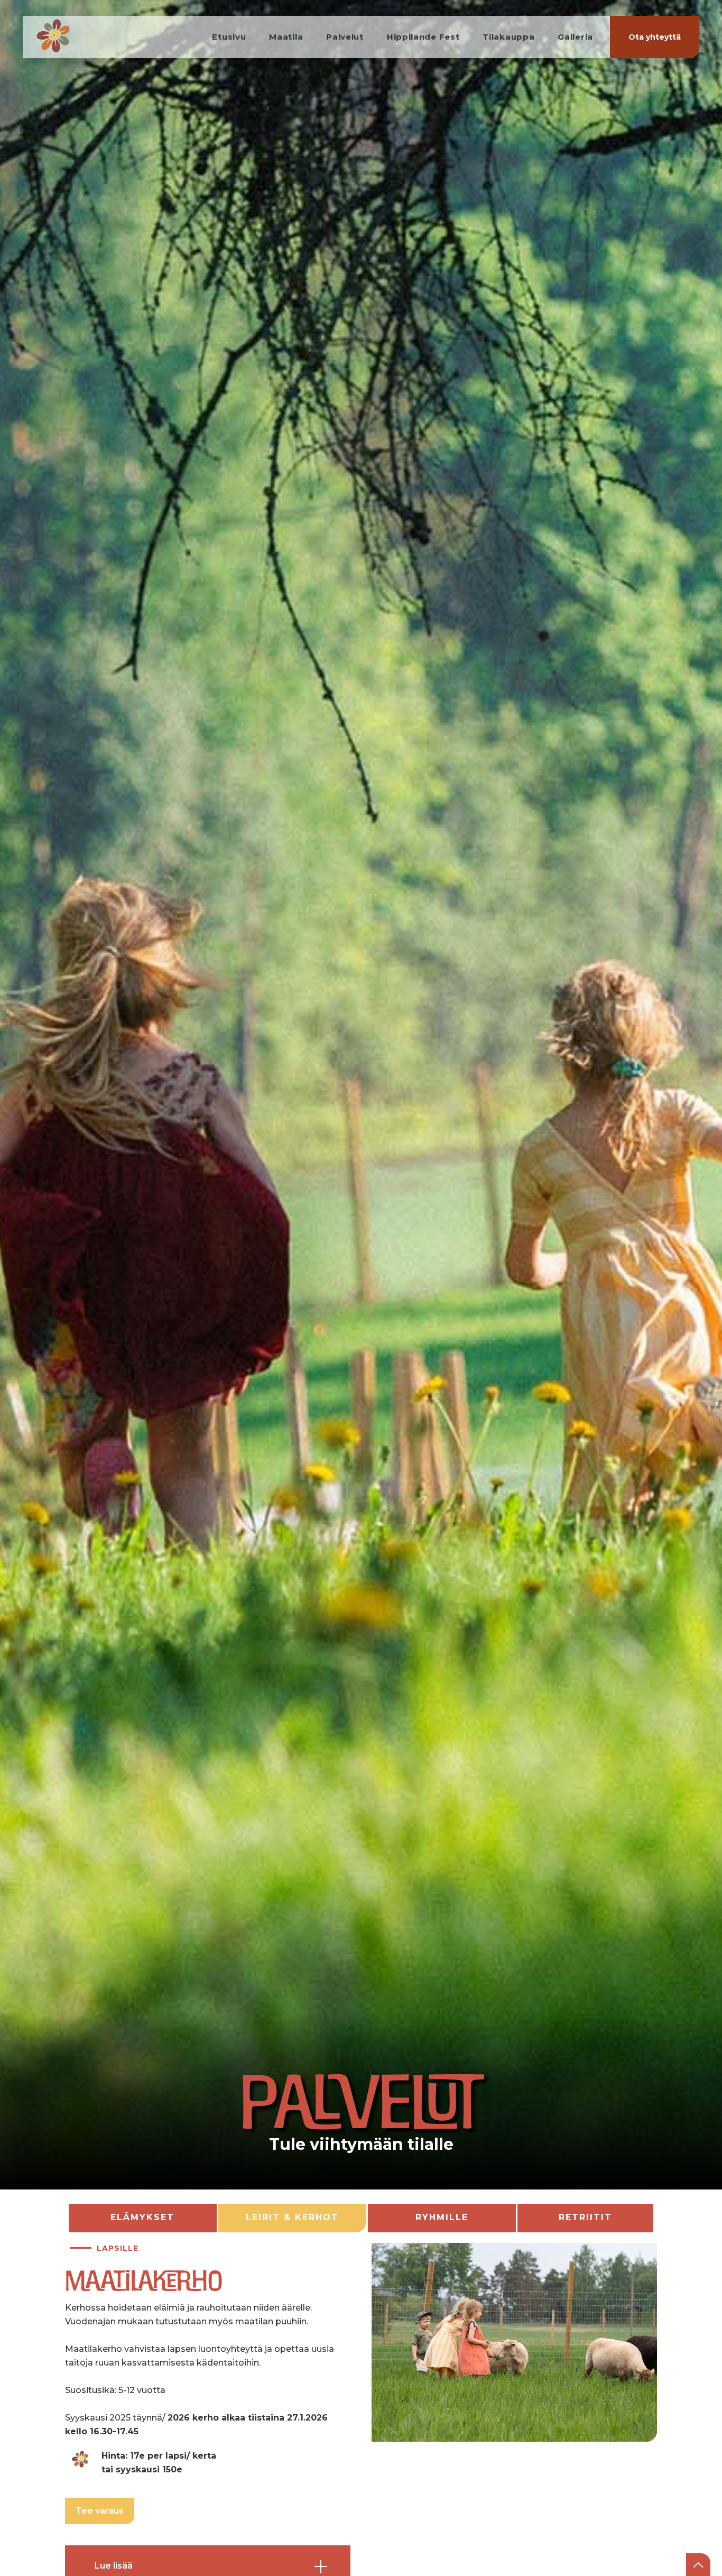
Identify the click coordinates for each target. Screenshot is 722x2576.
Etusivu (229, 37)
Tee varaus (100, 2511)
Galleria (575, 37)
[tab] (143, 2218)
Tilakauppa (508, 37)
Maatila (286, 37)
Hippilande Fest (423, 37)
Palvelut (345, 37)
